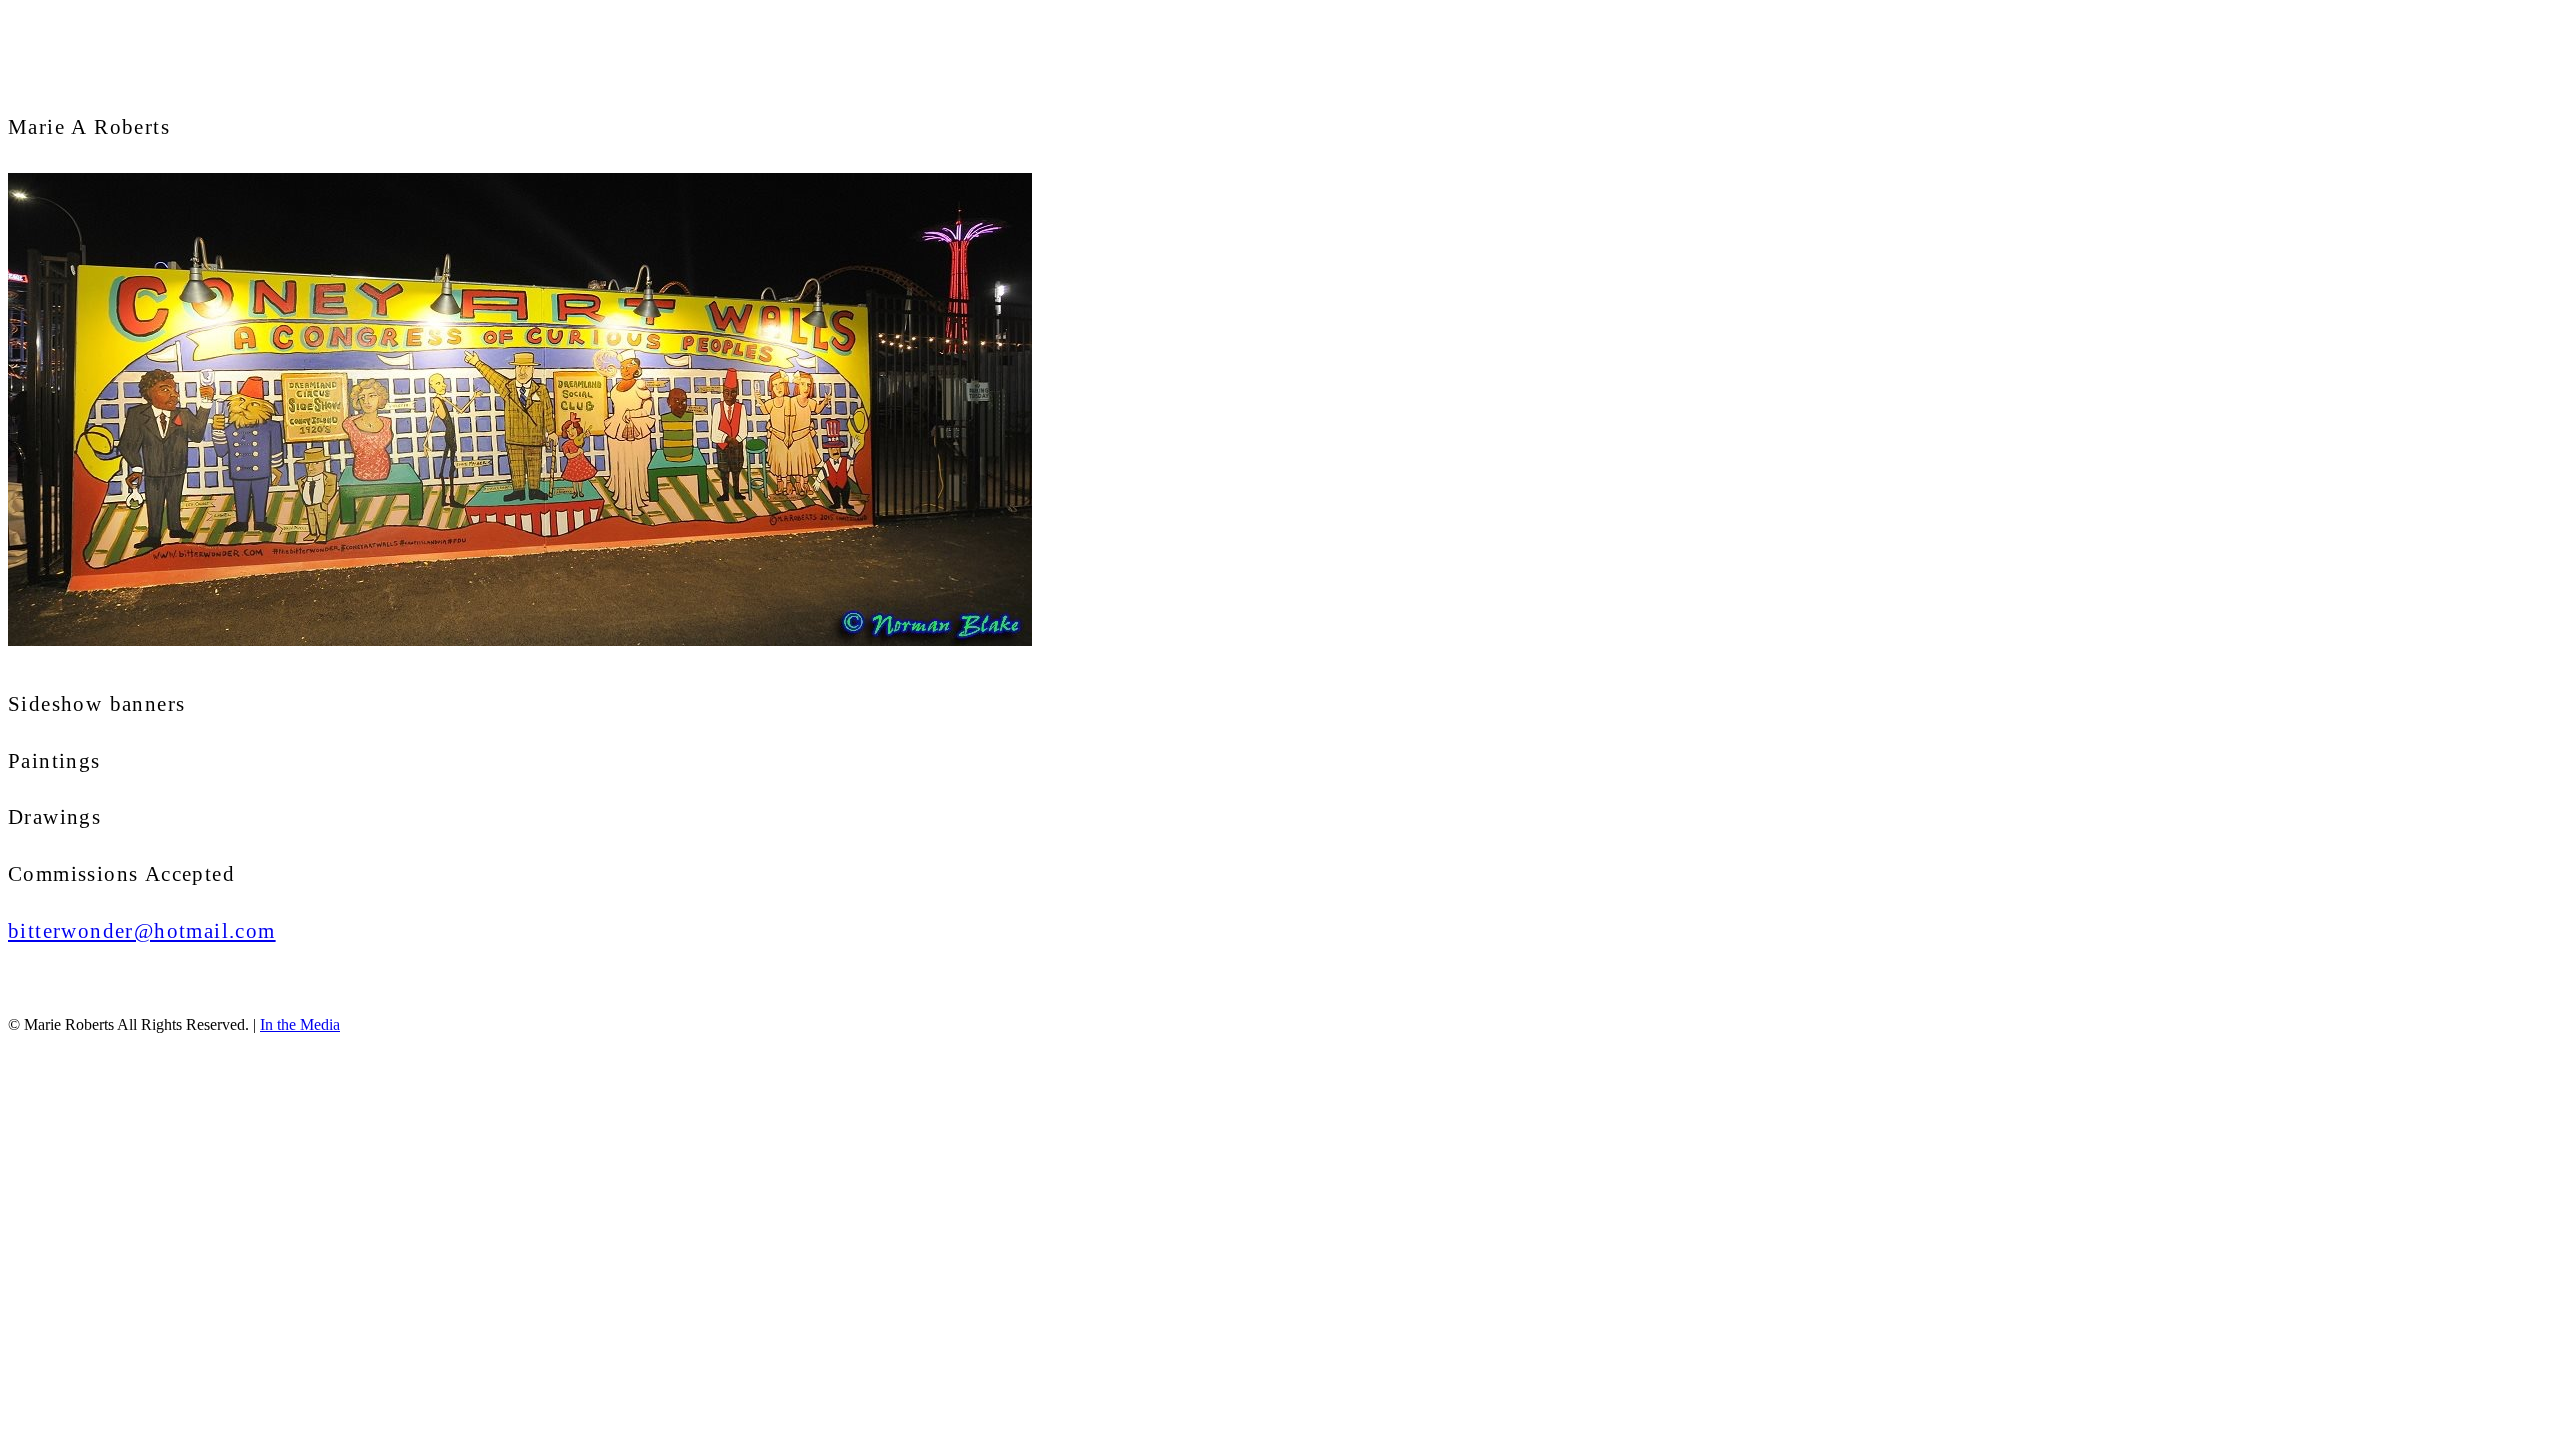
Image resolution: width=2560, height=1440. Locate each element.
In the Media (300, 1024)
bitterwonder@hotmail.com (142, 931)
